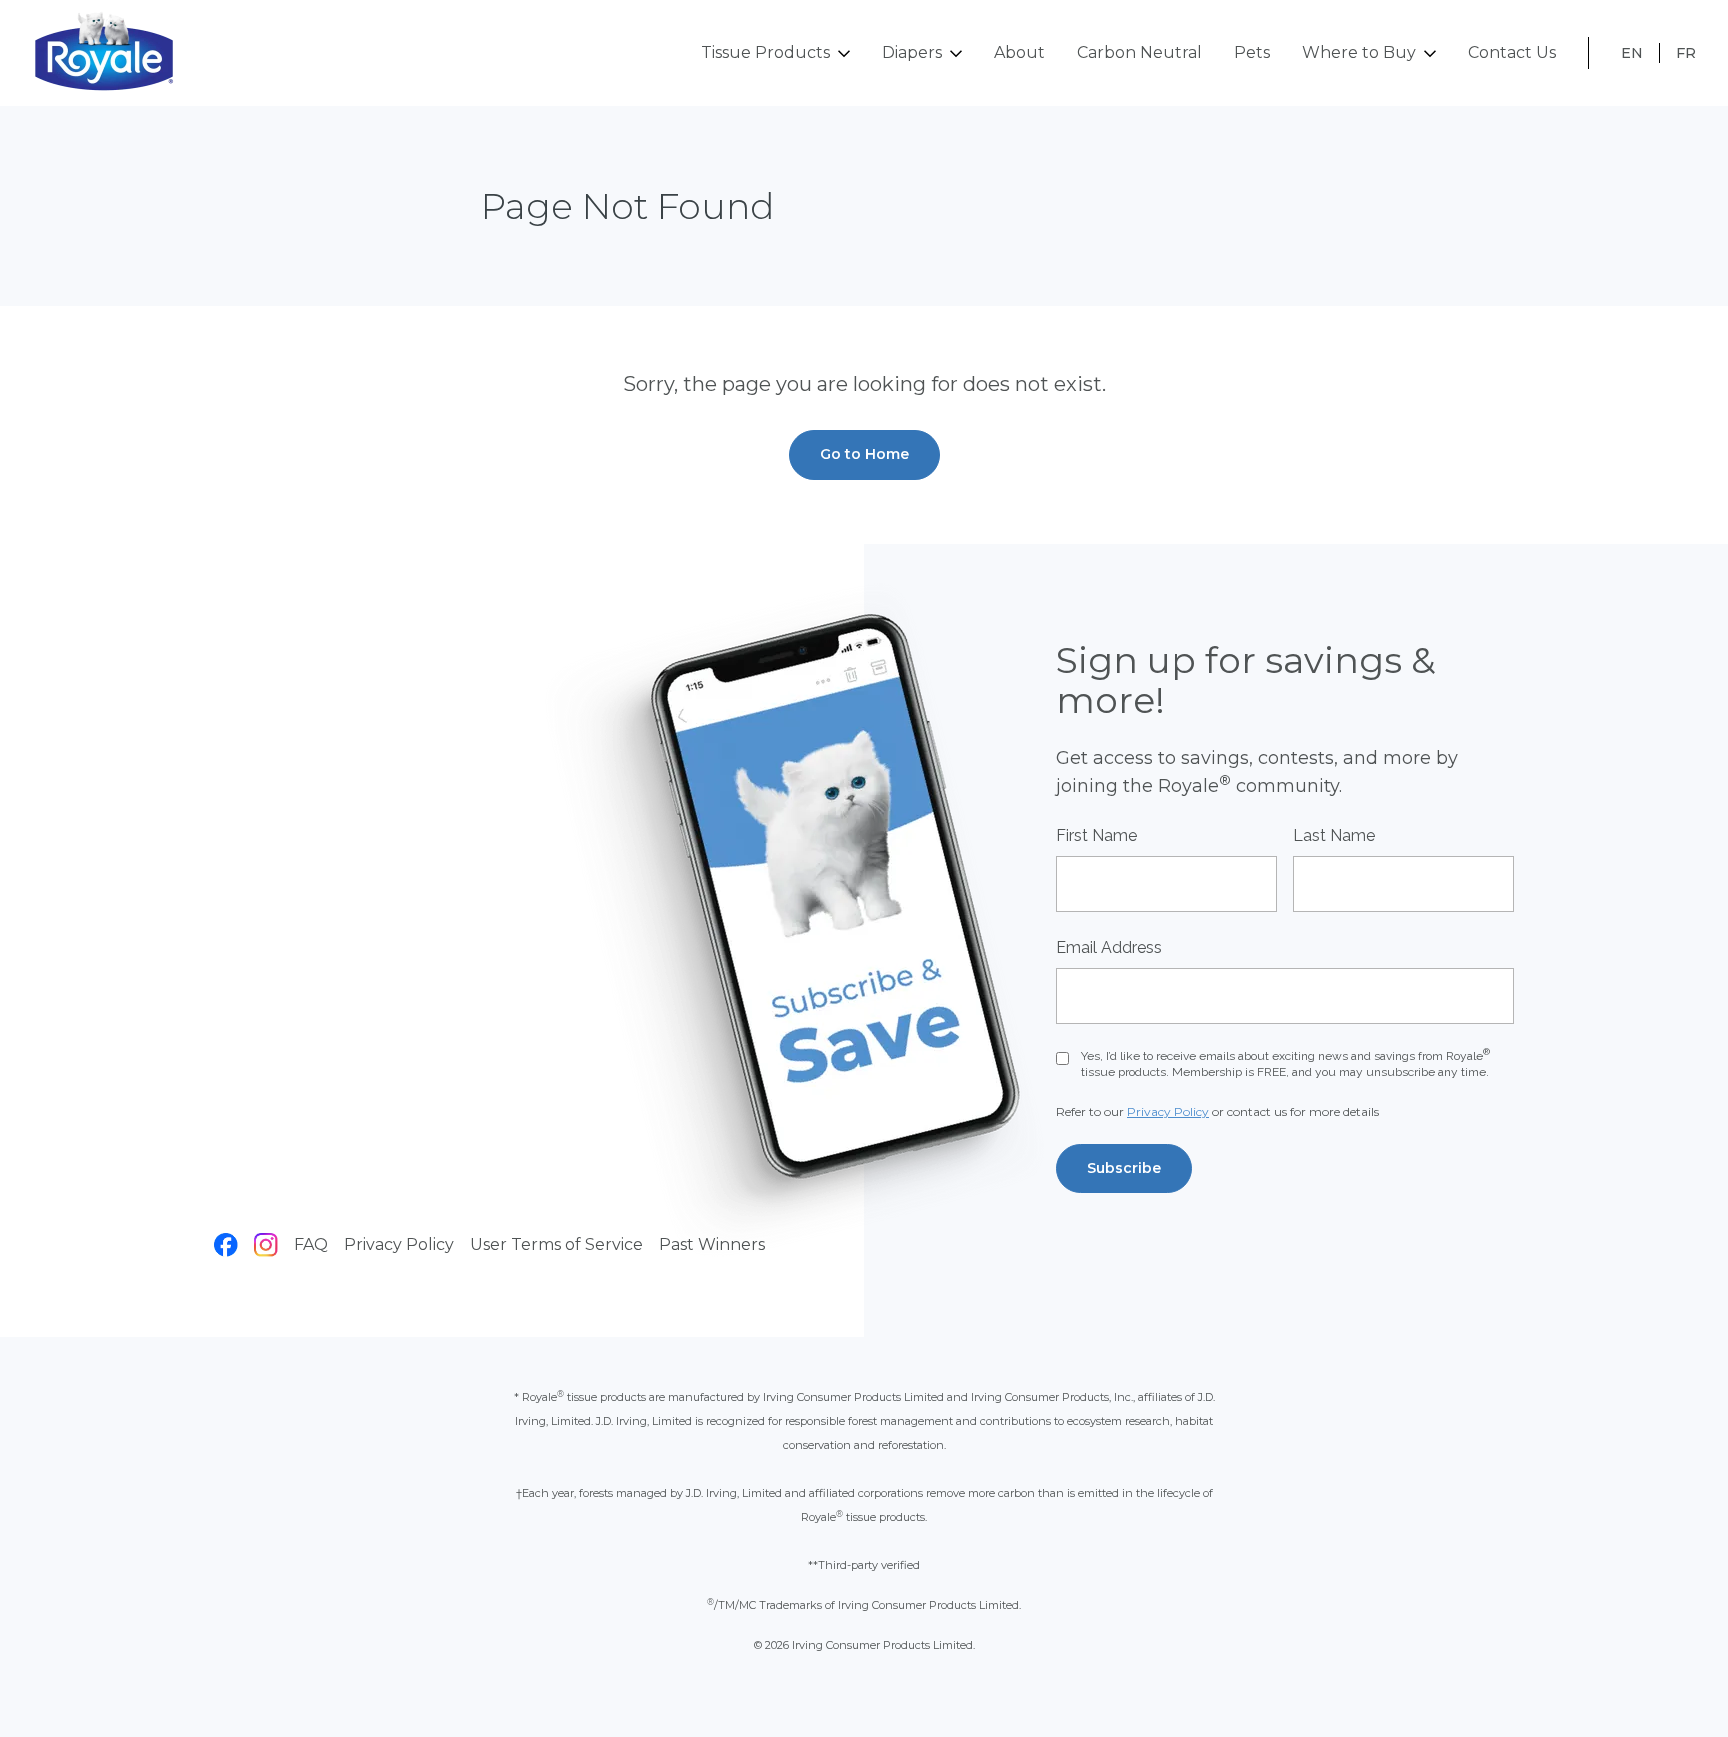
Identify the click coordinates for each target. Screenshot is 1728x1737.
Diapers (912, 52)
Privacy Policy (399, 1244)
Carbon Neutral (1139, 52)
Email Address (1109, 947)
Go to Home (864, 454)
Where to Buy (1359, 52)
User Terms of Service (556, 1244)
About (1019, 52)
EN (1632, 53)
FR (1686, 53)
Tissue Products (765, 52)
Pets (1252, 52)
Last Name (1334, 835)
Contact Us (1512, 52)
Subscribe (1124, 1168)
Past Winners (712, 1244)
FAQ (311, 1244)
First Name (1096, 835)
